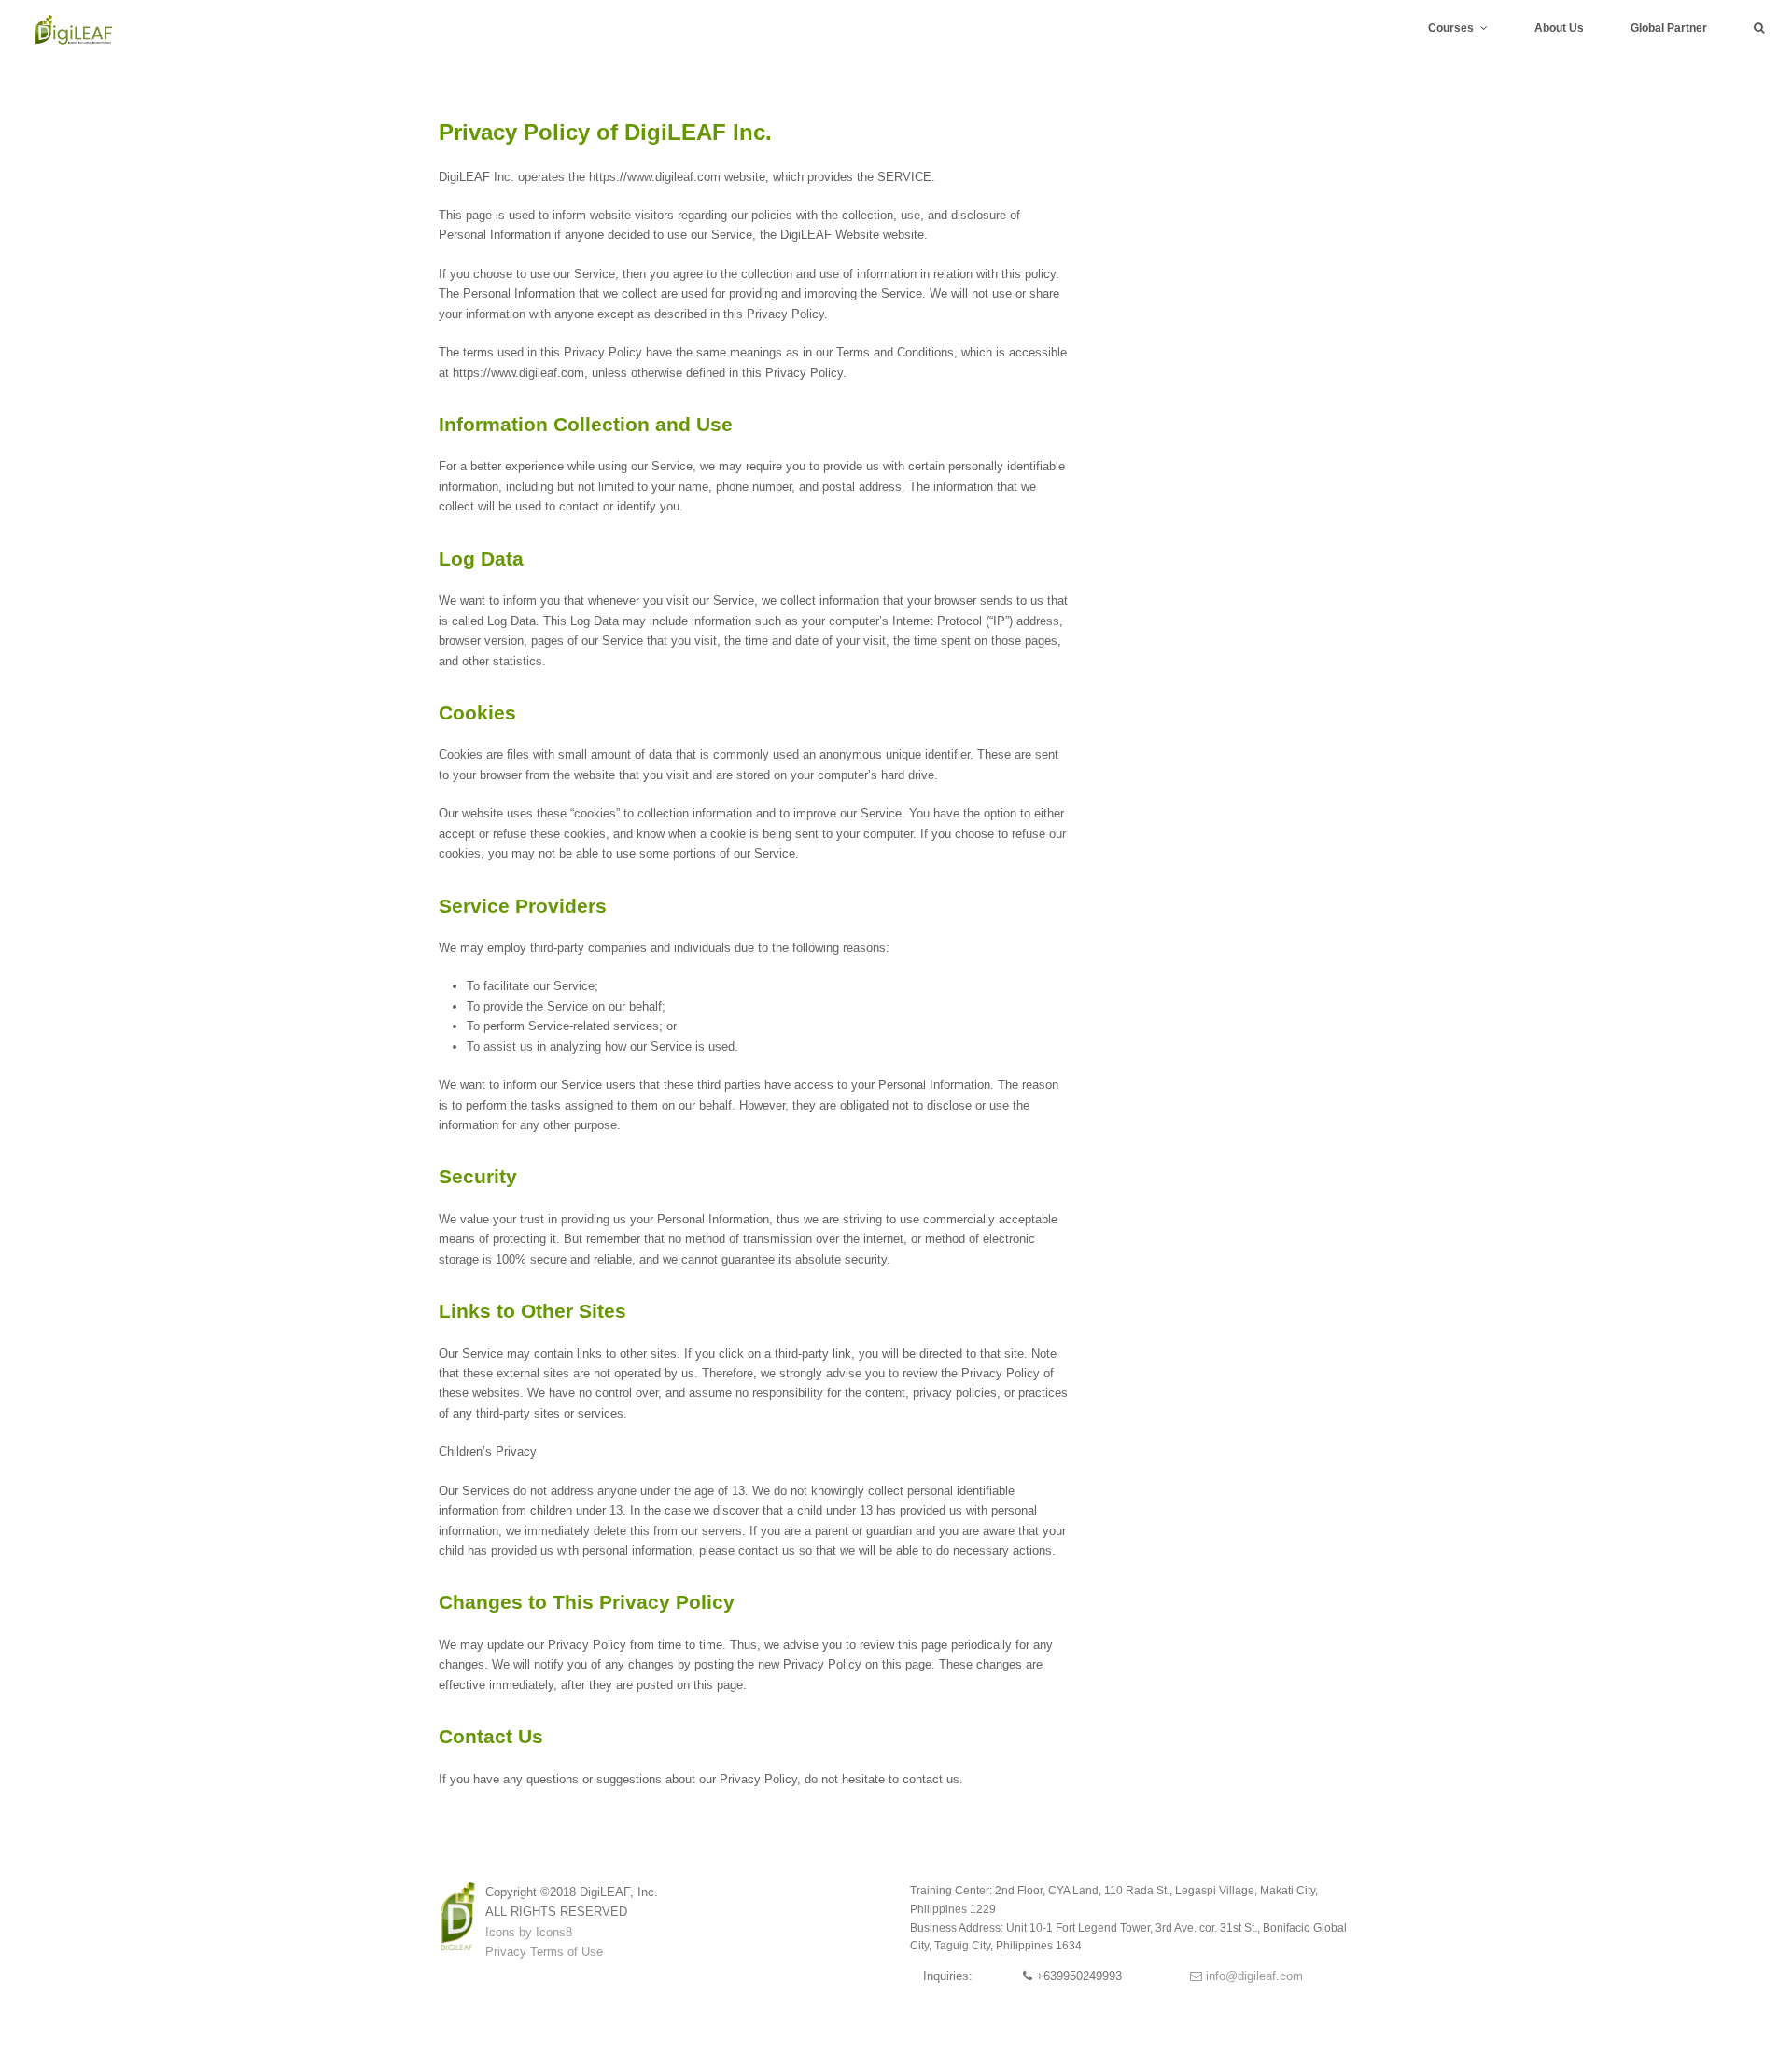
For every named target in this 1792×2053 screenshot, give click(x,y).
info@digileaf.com (1253, 1976)
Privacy (506, 1952)
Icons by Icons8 (529, 1932)
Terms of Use (567, 1952)
